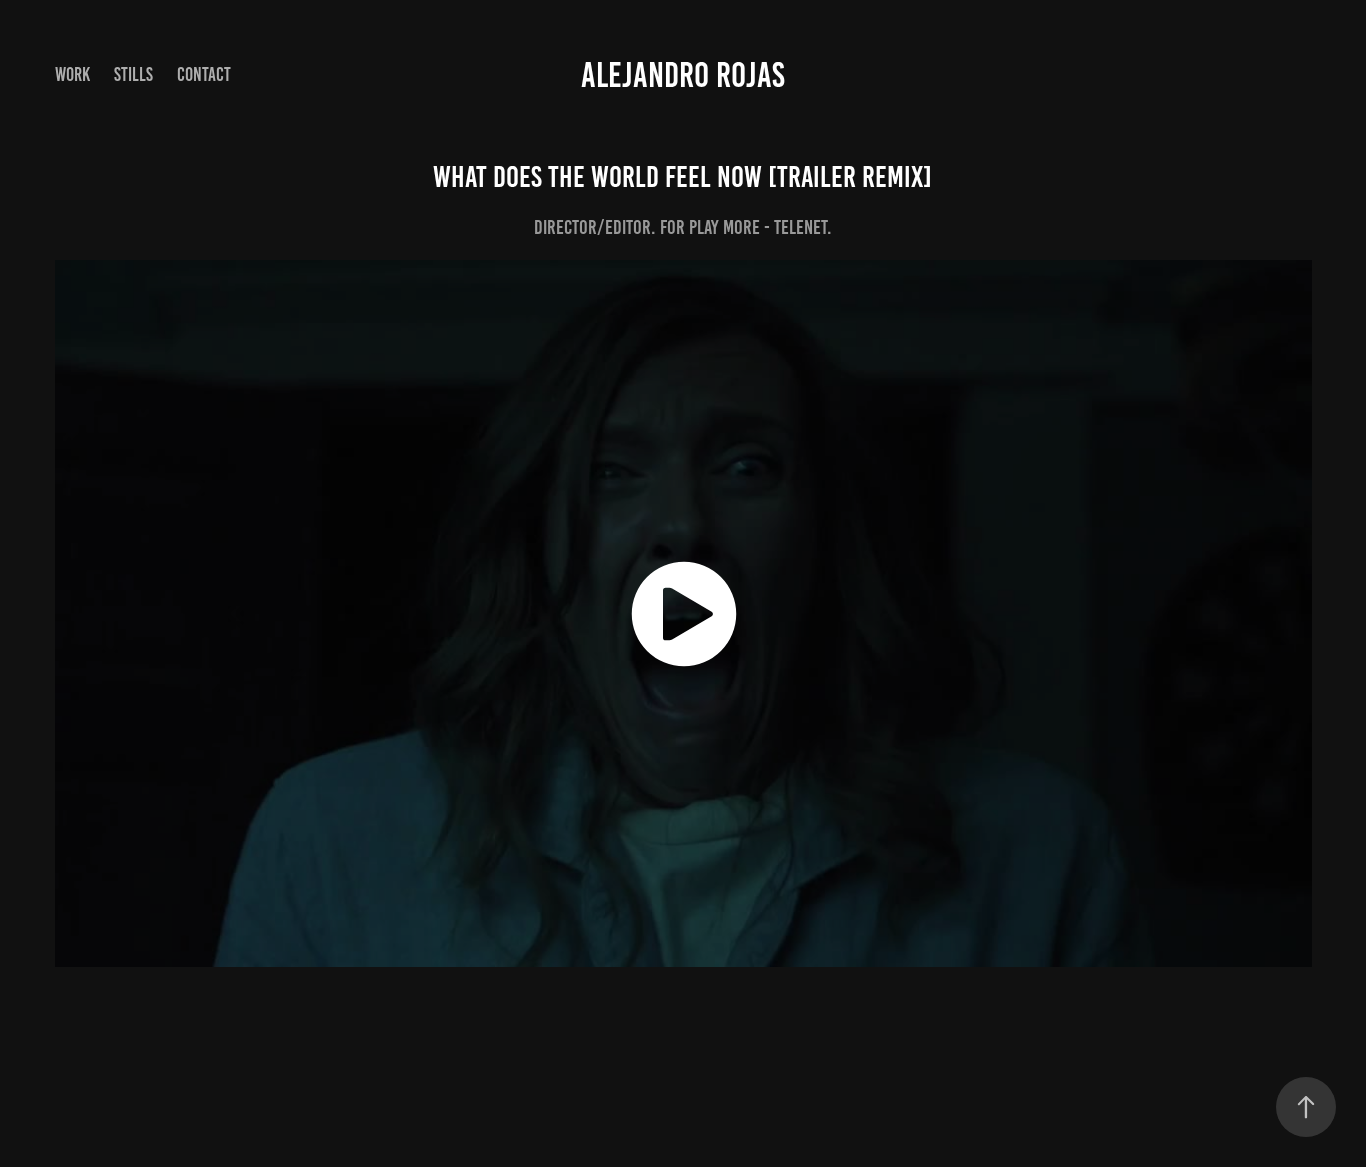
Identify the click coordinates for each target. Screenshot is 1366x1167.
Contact (204, 74)
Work (72, 74)
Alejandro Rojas (683, 75)
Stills (133, 74)
